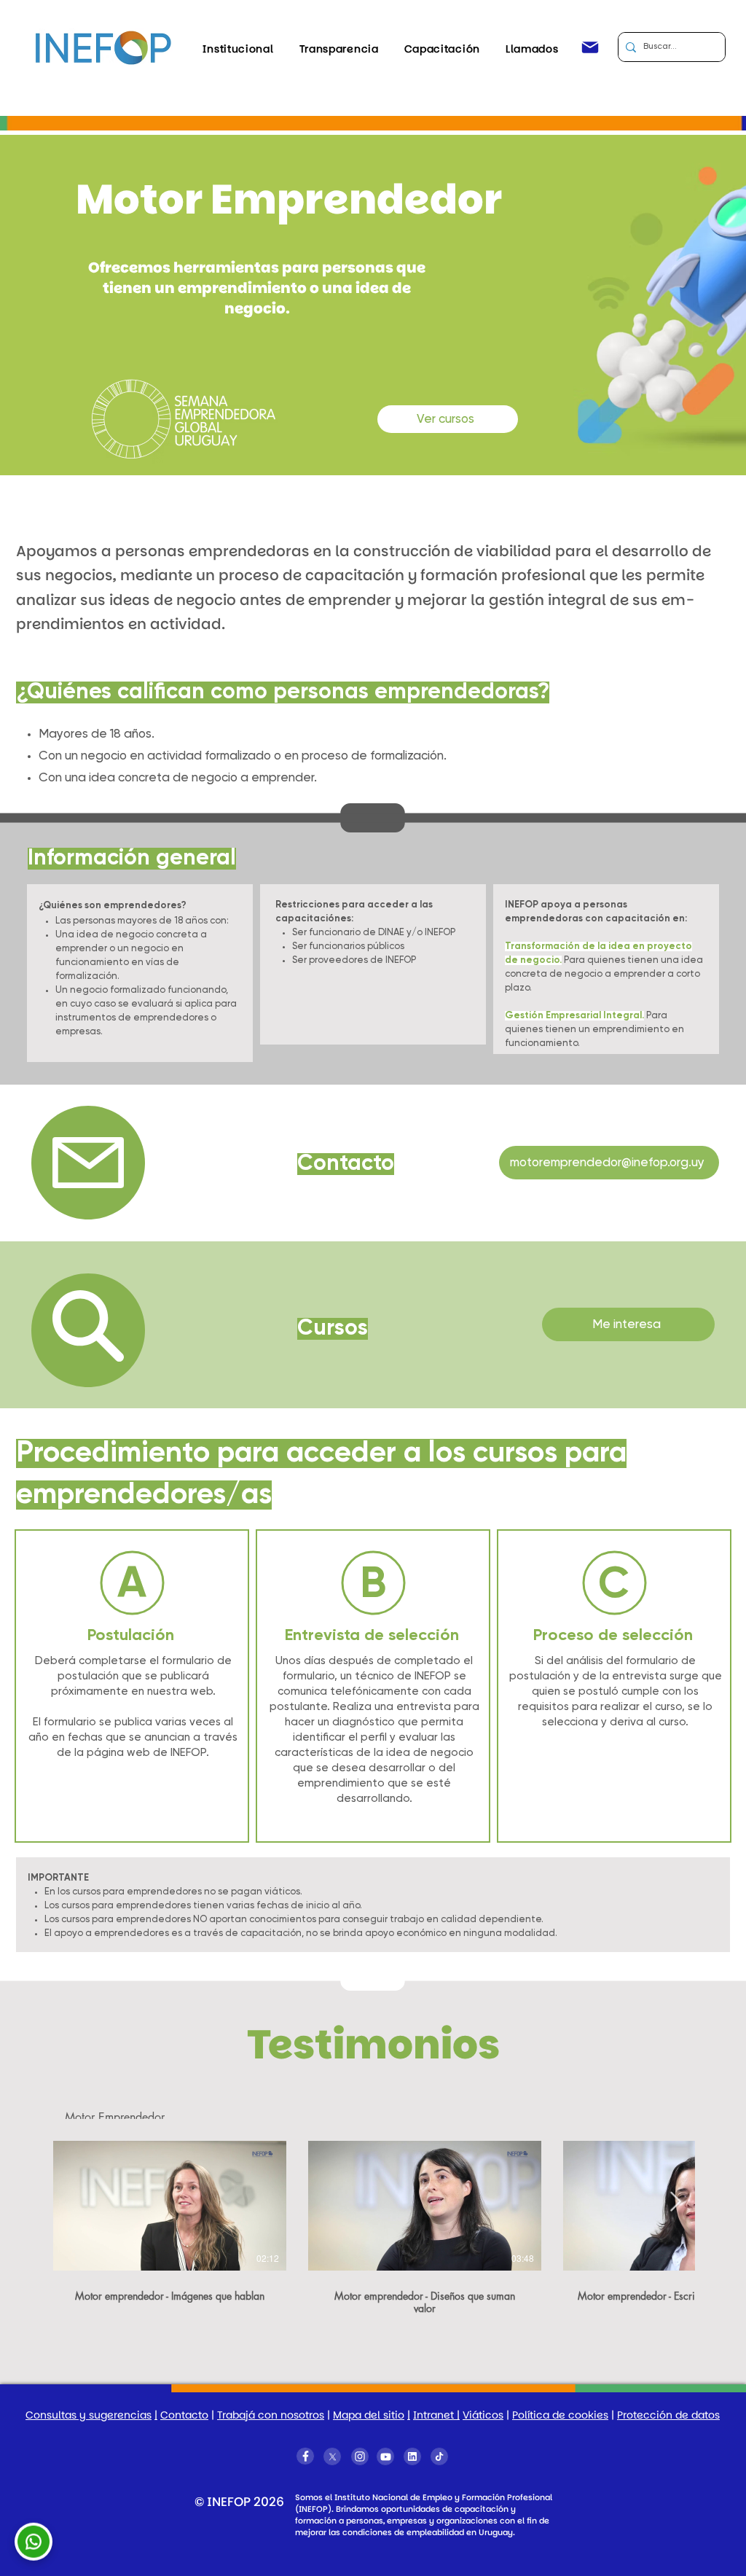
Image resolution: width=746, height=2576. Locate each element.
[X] (332, 2456)
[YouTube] (385, 2456)
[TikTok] (439, 2456)
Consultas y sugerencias (89, 2415)
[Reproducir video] (170, 2205)
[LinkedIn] (412, 2456)
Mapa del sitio (369, 2415)
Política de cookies (560, 2415)
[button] (238, 49)
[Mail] (590, 47)
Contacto (184, 2415)
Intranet (435, 2415)
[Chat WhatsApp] (34, 2541)
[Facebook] (305, 2456)
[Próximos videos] (675, 2202)
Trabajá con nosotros (271, 2415)
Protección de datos (668, 2415)
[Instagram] (360, 2456)
